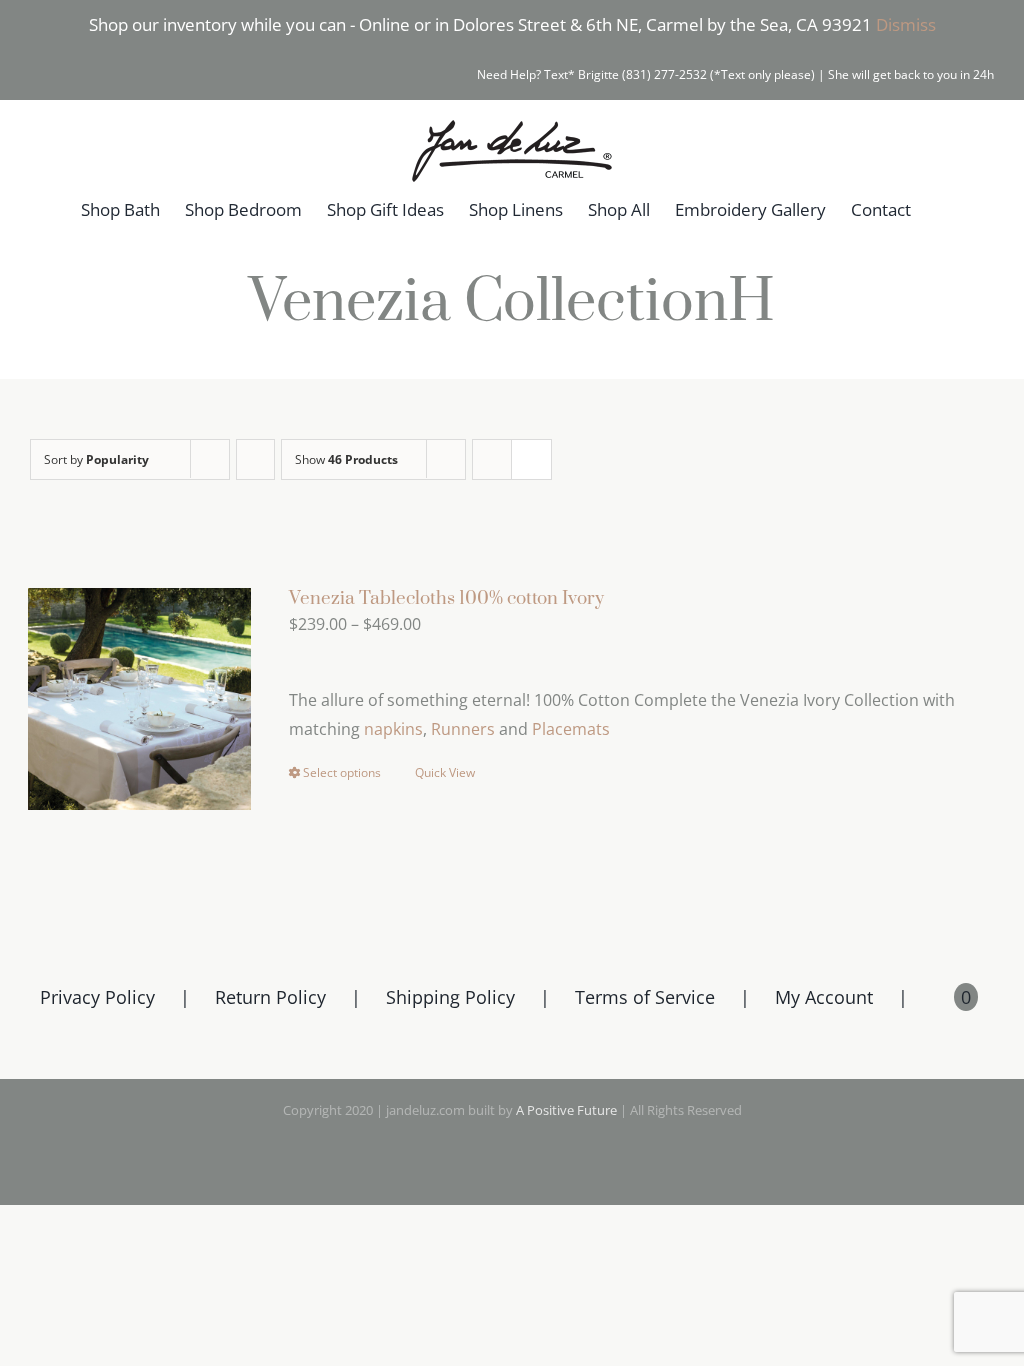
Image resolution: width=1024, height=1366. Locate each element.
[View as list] (531, 459)
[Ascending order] (255, 459)
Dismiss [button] (906, 24)
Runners (463, 729)
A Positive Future (566, 1110)
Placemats (571, 729)
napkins (393, 729)
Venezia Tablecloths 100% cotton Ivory (446, 598)
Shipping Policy (450, 997)
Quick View (445, 772)
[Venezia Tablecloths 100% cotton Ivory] (139, 699)
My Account (824, 997)
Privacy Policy (97, 997)
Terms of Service (645, 997)
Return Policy (270, 997)
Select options (342, 772)
